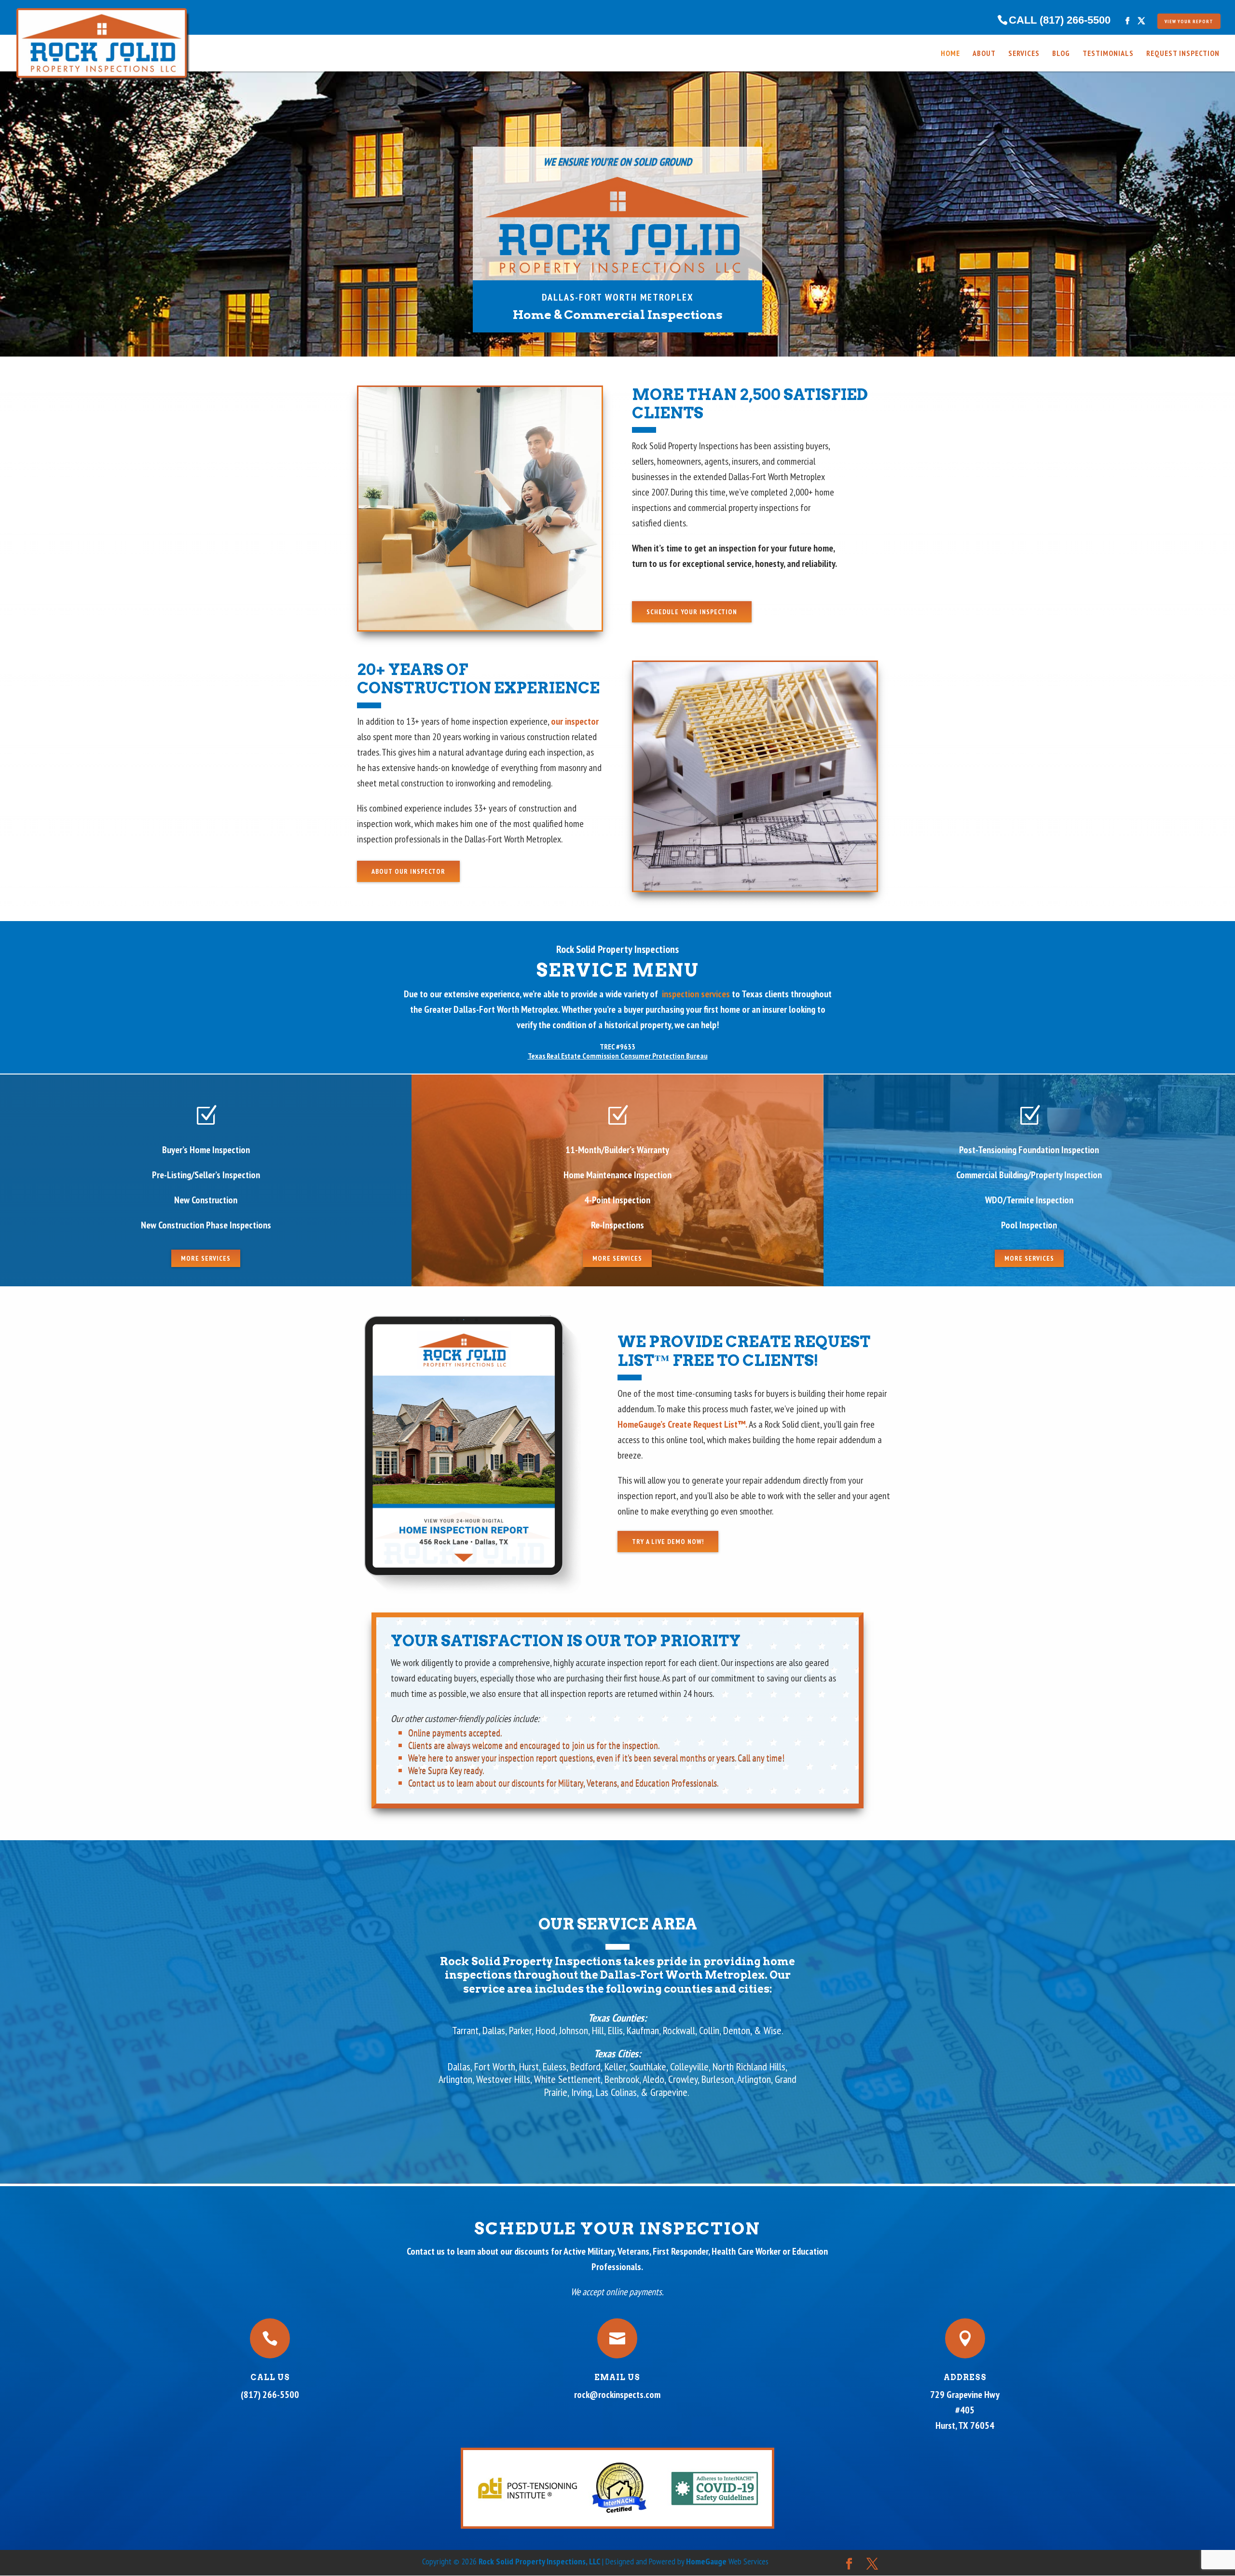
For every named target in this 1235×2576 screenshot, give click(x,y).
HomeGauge (706, 2561)
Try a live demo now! (668, 1542)
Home (950, 54)
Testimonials (1108, 54)
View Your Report (1189, 21)
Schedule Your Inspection (692, 612)
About (984, 54)
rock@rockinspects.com (617, 2395)
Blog (1061, 54)
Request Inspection (1183, 54)
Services (1024, 54)
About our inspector (408, 871)
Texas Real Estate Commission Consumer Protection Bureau (618, 1056)
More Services (206, 1258)
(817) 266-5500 (270, 2395)
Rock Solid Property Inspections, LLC (540, 2561)
